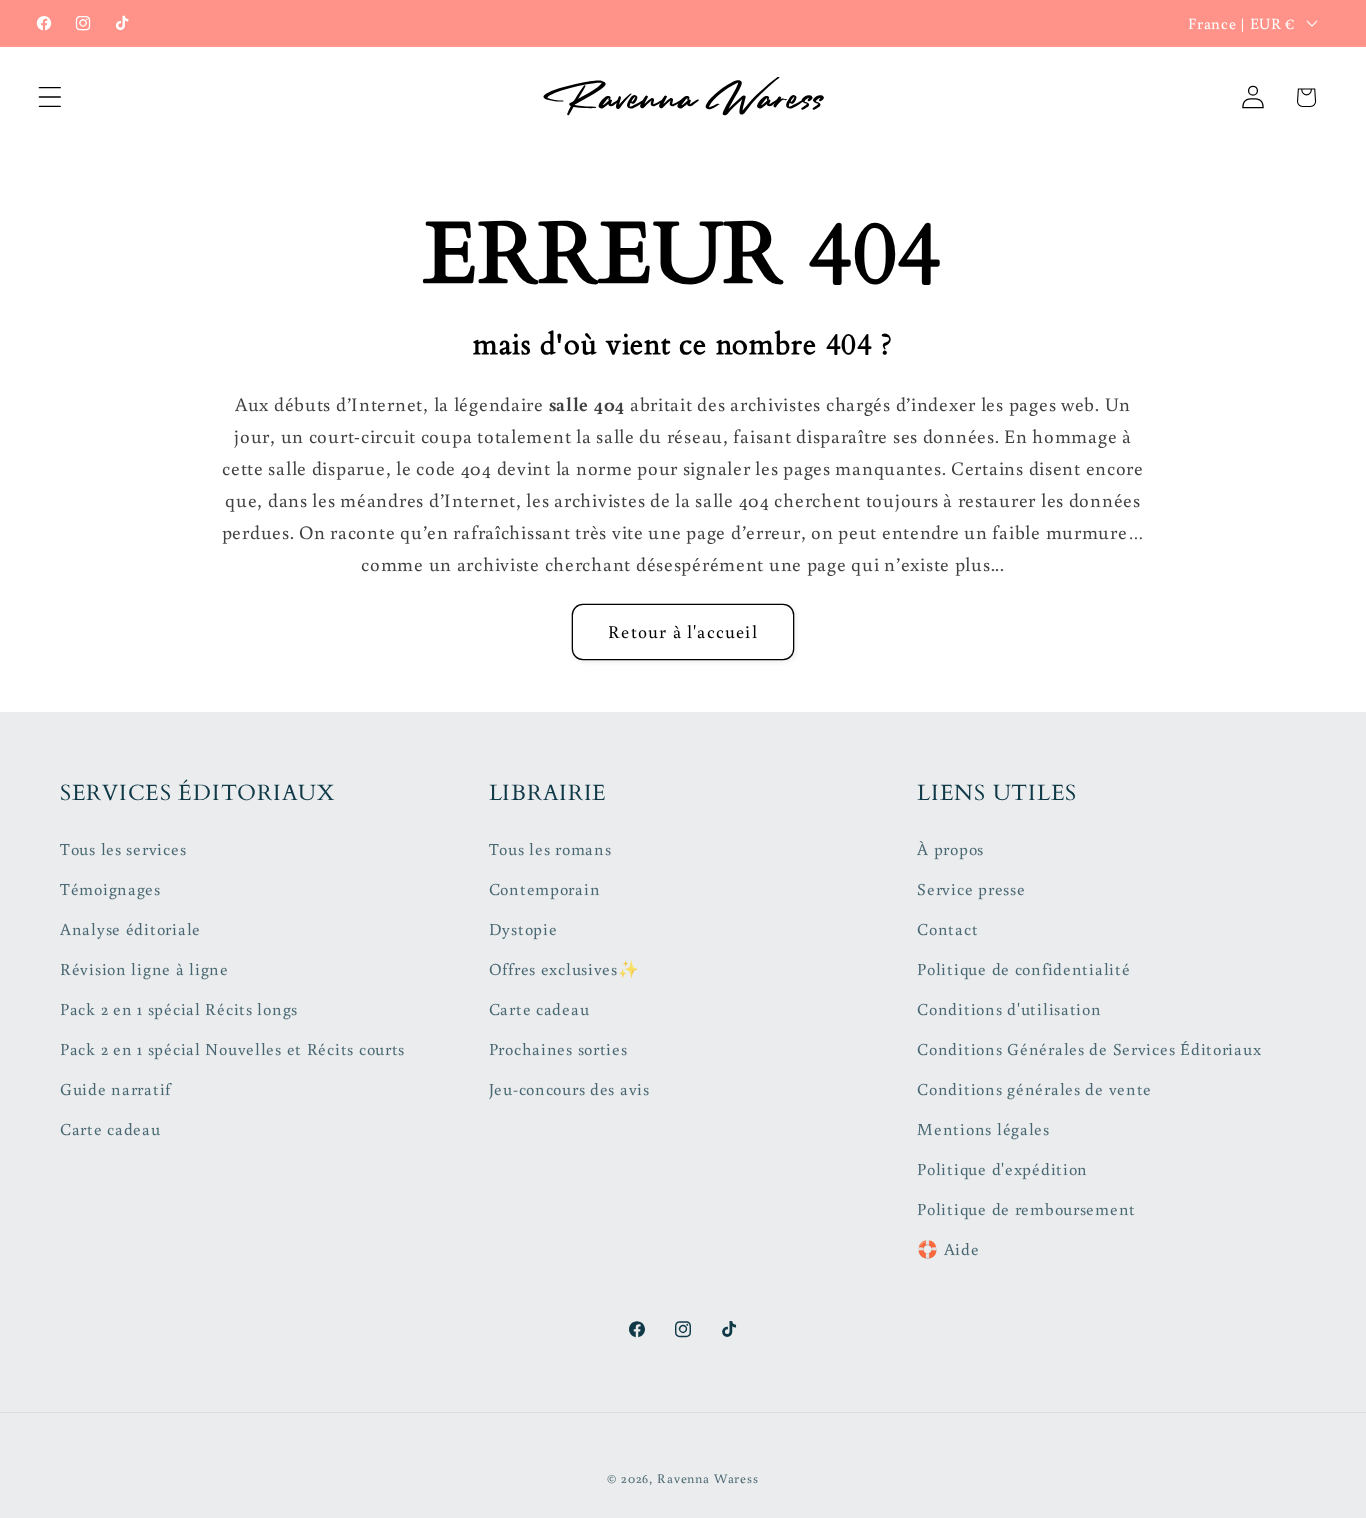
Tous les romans (550, 849)
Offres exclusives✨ (564, 969)
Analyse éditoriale (130, 929)
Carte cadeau (110, 1129)
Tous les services (123, 849)
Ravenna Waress (708, 1478)
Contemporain (545, 889)
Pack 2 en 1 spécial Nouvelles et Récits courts (232, 1049)
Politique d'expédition (1002, 1169)
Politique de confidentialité (1023, 969)
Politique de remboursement (1026, 1209)
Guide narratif (115, 1089)
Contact (947, 929)
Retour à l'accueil (683, 631)
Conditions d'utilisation (1009, 1009)
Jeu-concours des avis (569, 1089)
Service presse (971, 889)
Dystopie (523, 929)
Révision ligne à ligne (144, 969)
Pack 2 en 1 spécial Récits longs (179, 1009)
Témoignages (110, 889)
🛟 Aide (948, 1249)
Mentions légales (983, 1129)
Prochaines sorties (558, 1049)
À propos (950, 849)
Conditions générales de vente (1034, 1089)
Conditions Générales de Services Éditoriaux (1089, 1049)
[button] (50, 97)
